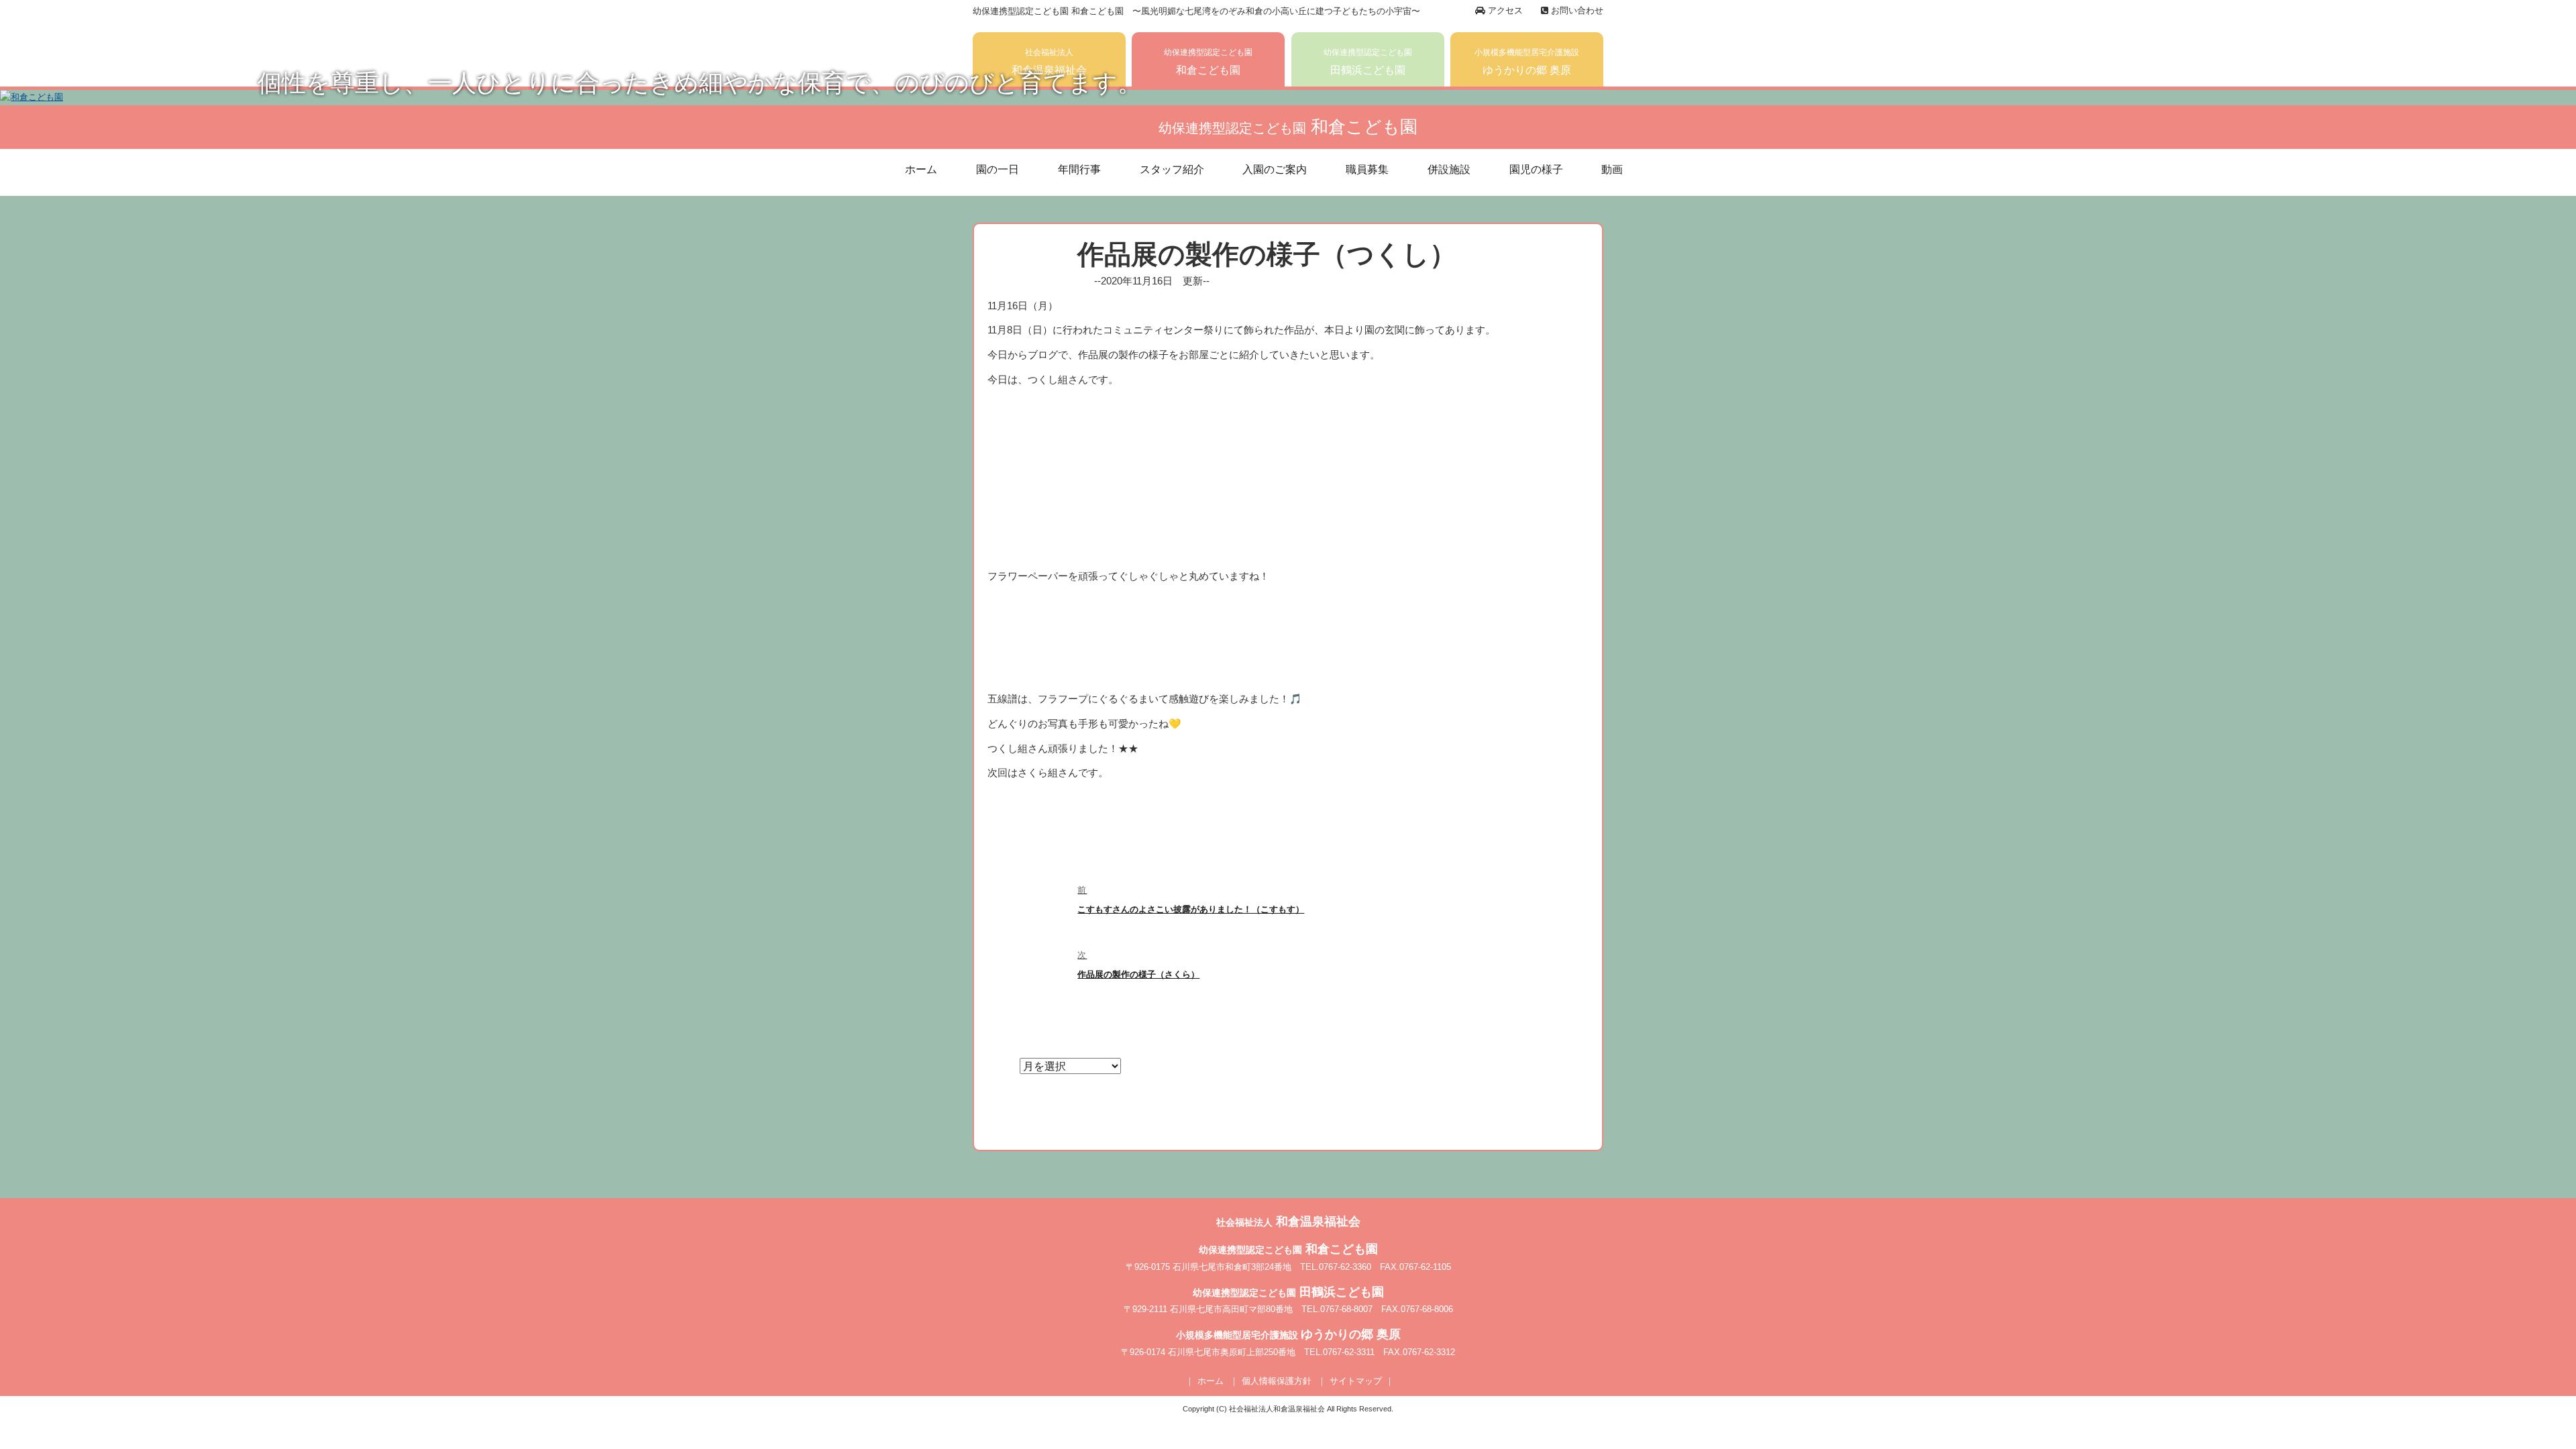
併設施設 (1449, 169)
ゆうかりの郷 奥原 (1527, 62)
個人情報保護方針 (1277, 1381)
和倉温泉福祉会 (1049, 62)
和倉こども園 (1208, 62)
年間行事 (1079, 169)
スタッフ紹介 (1172, 169)
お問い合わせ (1576, 10)
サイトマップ (1356, 1381)
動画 (1612, 169)
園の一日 (998, 169)
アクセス (1504, 10)
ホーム (921, 169)
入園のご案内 (1275, 169)
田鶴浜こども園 (1368, 62)
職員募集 (1367, 169)
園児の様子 (1536, 169)
